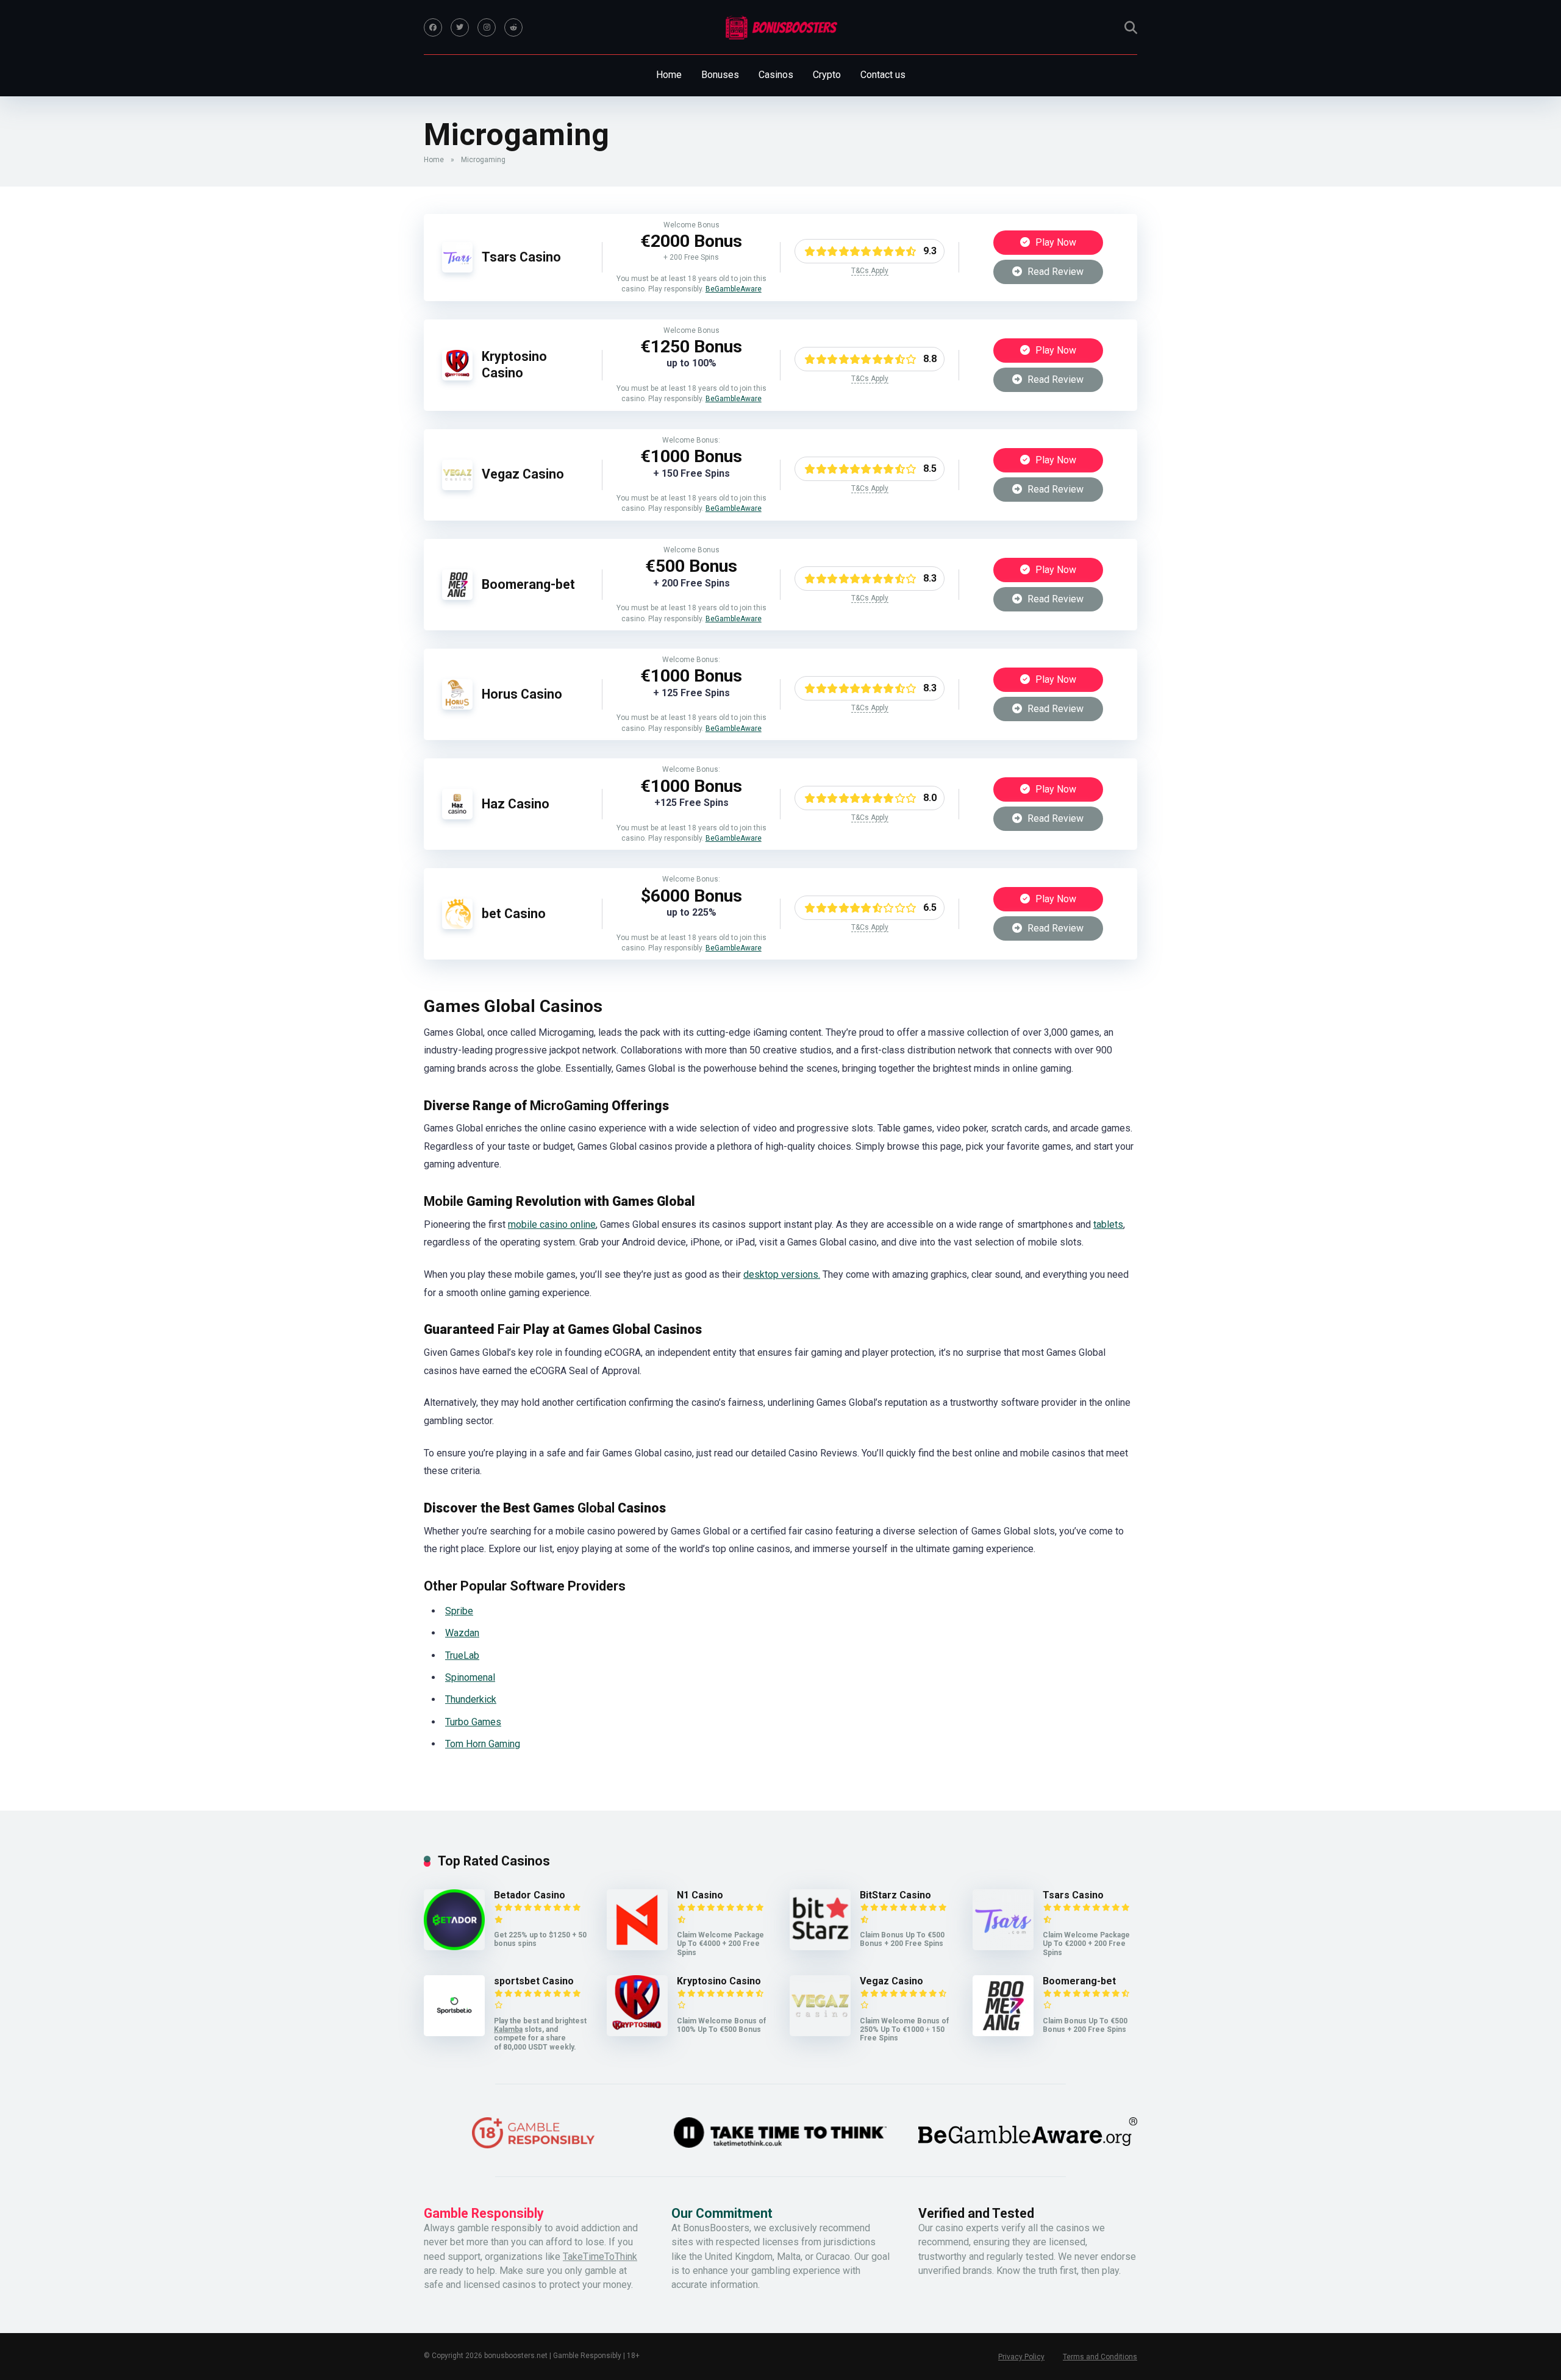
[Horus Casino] (457, 706)
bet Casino (514, 914)
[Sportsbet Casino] (454, 2033)
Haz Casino (516, 804)
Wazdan (462, 1633)
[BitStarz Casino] (820, 1947)
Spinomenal (470, 1677)
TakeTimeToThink (600, 2257)
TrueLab (462, 1655)
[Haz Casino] (457, 816)
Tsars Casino (521, 257)
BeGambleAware (734, 289)
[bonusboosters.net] (780, 27)
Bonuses (720, 75)
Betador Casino (530, 1895)
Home (669, 75)
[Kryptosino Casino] (457, 377)
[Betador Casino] (454, 1947)
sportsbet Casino (534, 1981)
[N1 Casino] (637, 1947)
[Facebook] (433, 27)
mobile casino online (552, 1224)
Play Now (1055, 242)
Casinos (776, 75)
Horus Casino (522, 694)
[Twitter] (460, 27)
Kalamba (508, 2029)
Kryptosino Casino (514, 365)
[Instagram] (487, 27)
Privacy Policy (1021, 2357)
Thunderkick (471, 1699)
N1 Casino (700, 1895)
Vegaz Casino (523, 474)
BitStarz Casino (895, 1895)
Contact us (883, 75)
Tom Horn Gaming (483, 1744)
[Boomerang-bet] (457, 597)
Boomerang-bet (528, 584)
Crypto (827, 75)
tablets (1108, 1224)
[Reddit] (513, 27)
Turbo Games (473, 1722)
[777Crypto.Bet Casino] (457, 926)
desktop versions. (782, 1274)
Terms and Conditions (1100, 2357)
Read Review (1054, 272)
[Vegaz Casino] (457, 487)
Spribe (459, 1611)
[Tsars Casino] (457, 269)
